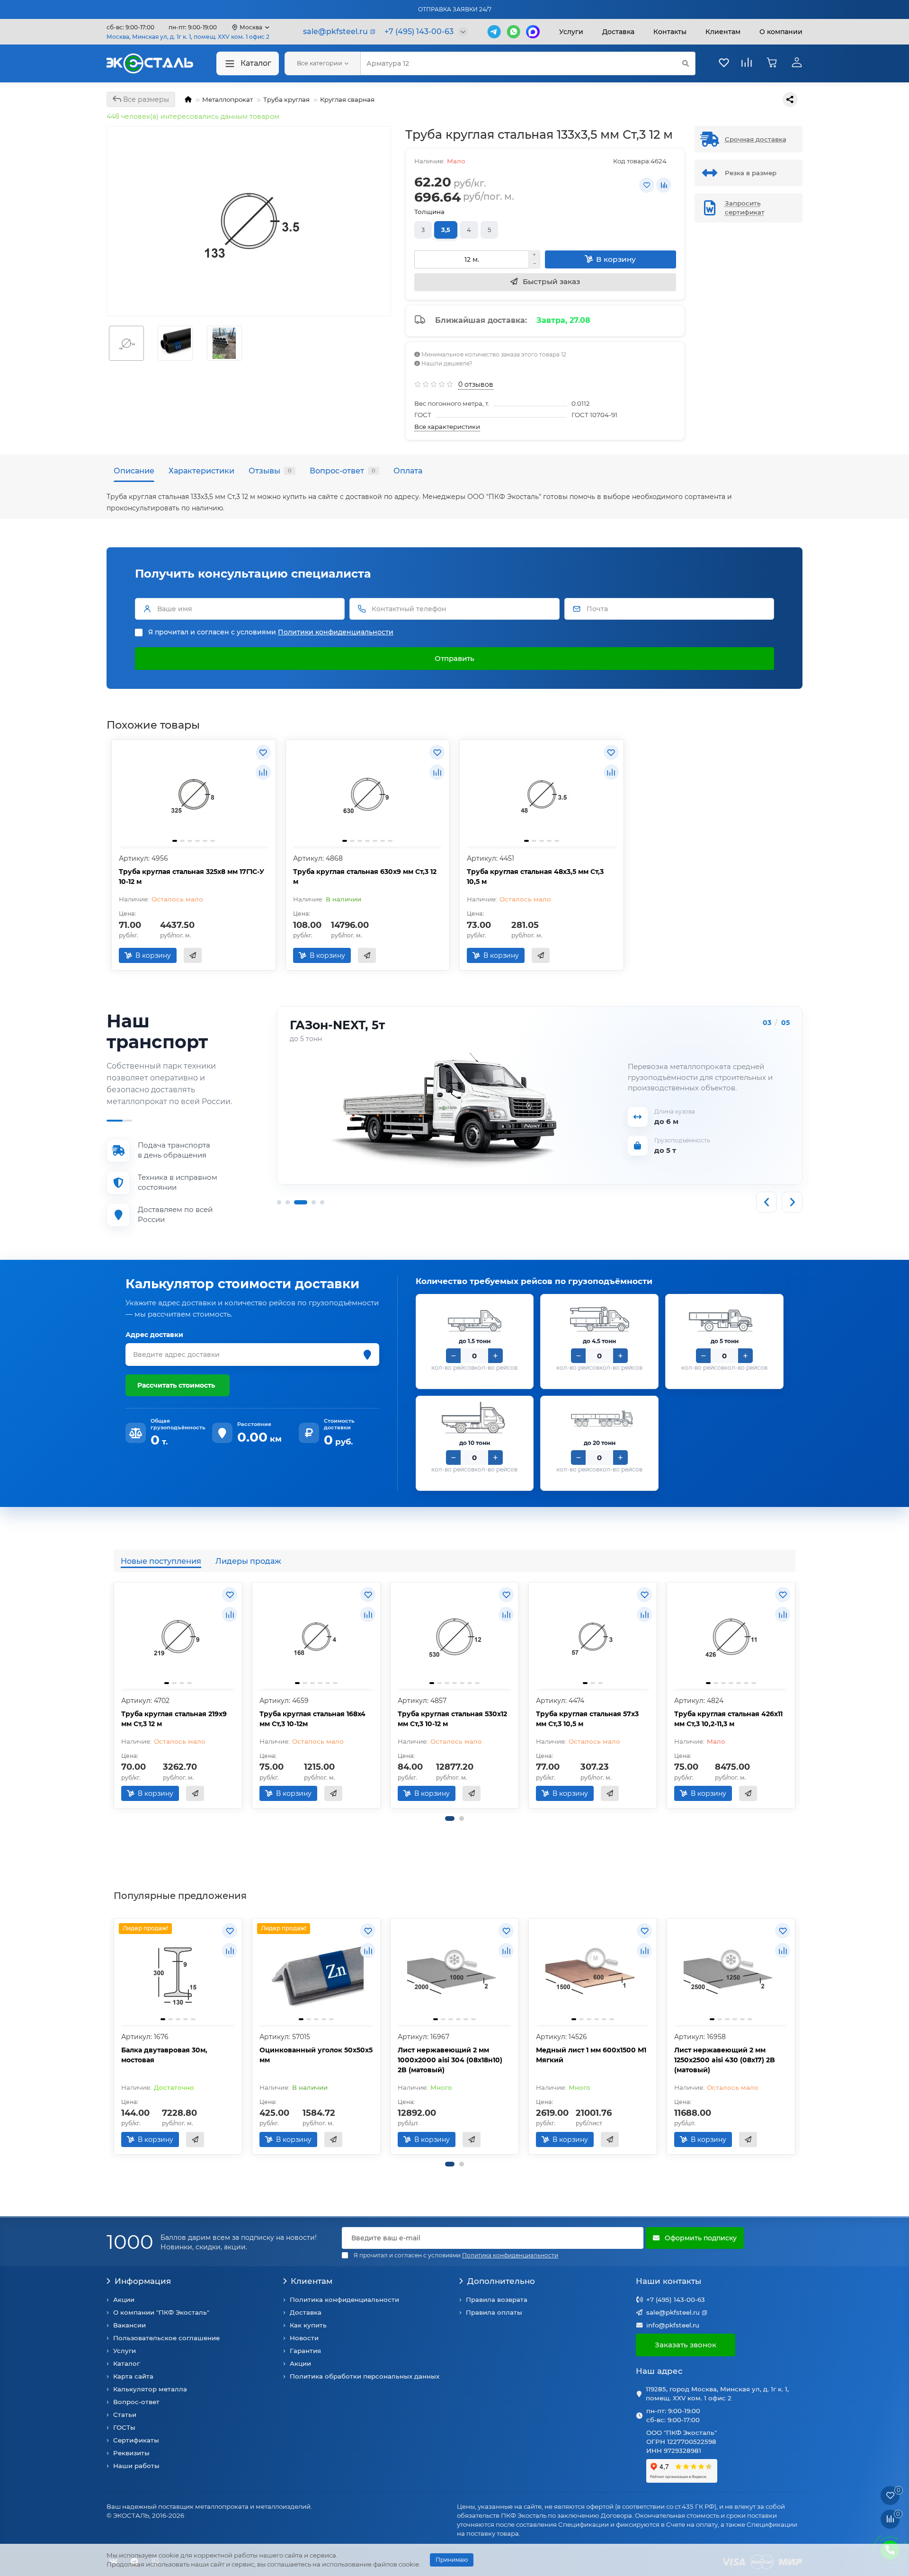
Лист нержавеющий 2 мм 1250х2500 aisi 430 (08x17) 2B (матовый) (725, 2060)
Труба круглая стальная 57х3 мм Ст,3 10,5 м (587, 1719)
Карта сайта (133, 2376)
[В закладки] (647, 185)
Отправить (454, 658)
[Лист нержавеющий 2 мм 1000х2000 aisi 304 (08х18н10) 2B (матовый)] (454, 1973)
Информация (143, 2281)
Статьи (125, 2415)
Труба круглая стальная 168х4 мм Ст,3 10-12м (312, 1719)
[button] (450, 1818)
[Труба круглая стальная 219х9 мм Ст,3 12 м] (178, 1637)
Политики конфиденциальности (336, 632)
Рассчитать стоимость (176, 1385)
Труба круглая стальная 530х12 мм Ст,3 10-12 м (452, 1719)
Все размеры (145, 99)
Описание (134, 471)
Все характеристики (447, 427)
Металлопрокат (227, 99)
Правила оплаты (494, 2312)
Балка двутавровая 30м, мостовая (164, 2055)
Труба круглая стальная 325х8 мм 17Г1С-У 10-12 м (192, 877)
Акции (124, 2300)
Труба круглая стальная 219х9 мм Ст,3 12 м (174, 1719)
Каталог (256, 63)
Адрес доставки (154, 1335)
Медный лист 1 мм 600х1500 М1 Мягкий (591, 2055)
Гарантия (305, 2351)
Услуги (571, 32)
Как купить (308, 2325)
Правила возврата (497, 2300)
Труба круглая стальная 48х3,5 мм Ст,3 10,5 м (535, 877)
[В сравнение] (664, 185)
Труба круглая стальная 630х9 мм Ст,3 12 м (365, 877)
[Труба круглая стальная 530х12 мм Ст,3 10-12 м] (454, 1637)
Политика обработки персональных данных (365, 2376)
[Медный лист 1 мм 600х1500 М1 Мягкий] (593, 1973)
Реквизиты (131, 2453)
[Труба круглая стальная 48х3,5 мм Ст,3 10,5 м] (542, 794)
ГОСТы (124, 2427)
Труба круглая (286, 99)
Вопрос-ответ (343, 471)
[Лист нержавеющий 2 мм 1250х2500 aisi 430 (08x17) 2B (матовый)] (731, 1973)
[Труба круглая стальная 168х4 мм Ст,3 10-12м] (316, 1637)
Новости (304, 2338)
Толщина (429, 212)
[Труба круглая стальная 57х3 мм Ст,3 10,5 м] (593, 1637)
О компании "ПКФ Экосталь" (161, 2312)
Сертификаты (136, 2440)
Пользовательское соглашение (166, 2338)
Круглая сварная (347, 99)
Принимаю (452, 2560)
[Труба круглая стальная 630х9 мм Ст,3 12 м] (368, 794)
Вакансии (129, 2325)
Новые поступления (161, 1561)
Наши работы (136, 2466)
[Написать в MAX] (533, 32)
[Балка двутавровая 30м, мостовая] (178, 1973)
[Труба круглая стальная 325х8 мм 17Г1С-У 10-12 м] (194, 794)
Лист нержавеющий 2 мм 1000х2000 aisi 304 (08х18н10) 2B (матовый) (450, 2060)
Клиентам (312, 2281)
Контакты (670, 32)
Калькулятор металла (150, 2389)
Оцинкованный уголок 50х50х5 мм (316, 2055)
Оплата (408, 471)
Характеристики (201, 471)
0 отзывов (476, 384)
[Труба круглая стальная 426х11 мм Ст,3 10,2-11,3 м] (731, 1637)
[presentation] (115, 1695)
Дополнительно (501, 2281)
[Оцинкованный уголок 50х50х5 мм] (316, 1973)
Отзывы (270, 471)
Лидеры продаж (248, 1561)
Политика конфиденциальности (344, 2300)
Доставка (618, 32)
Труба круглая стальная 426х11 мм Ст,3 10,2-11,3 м (728, 1719)
